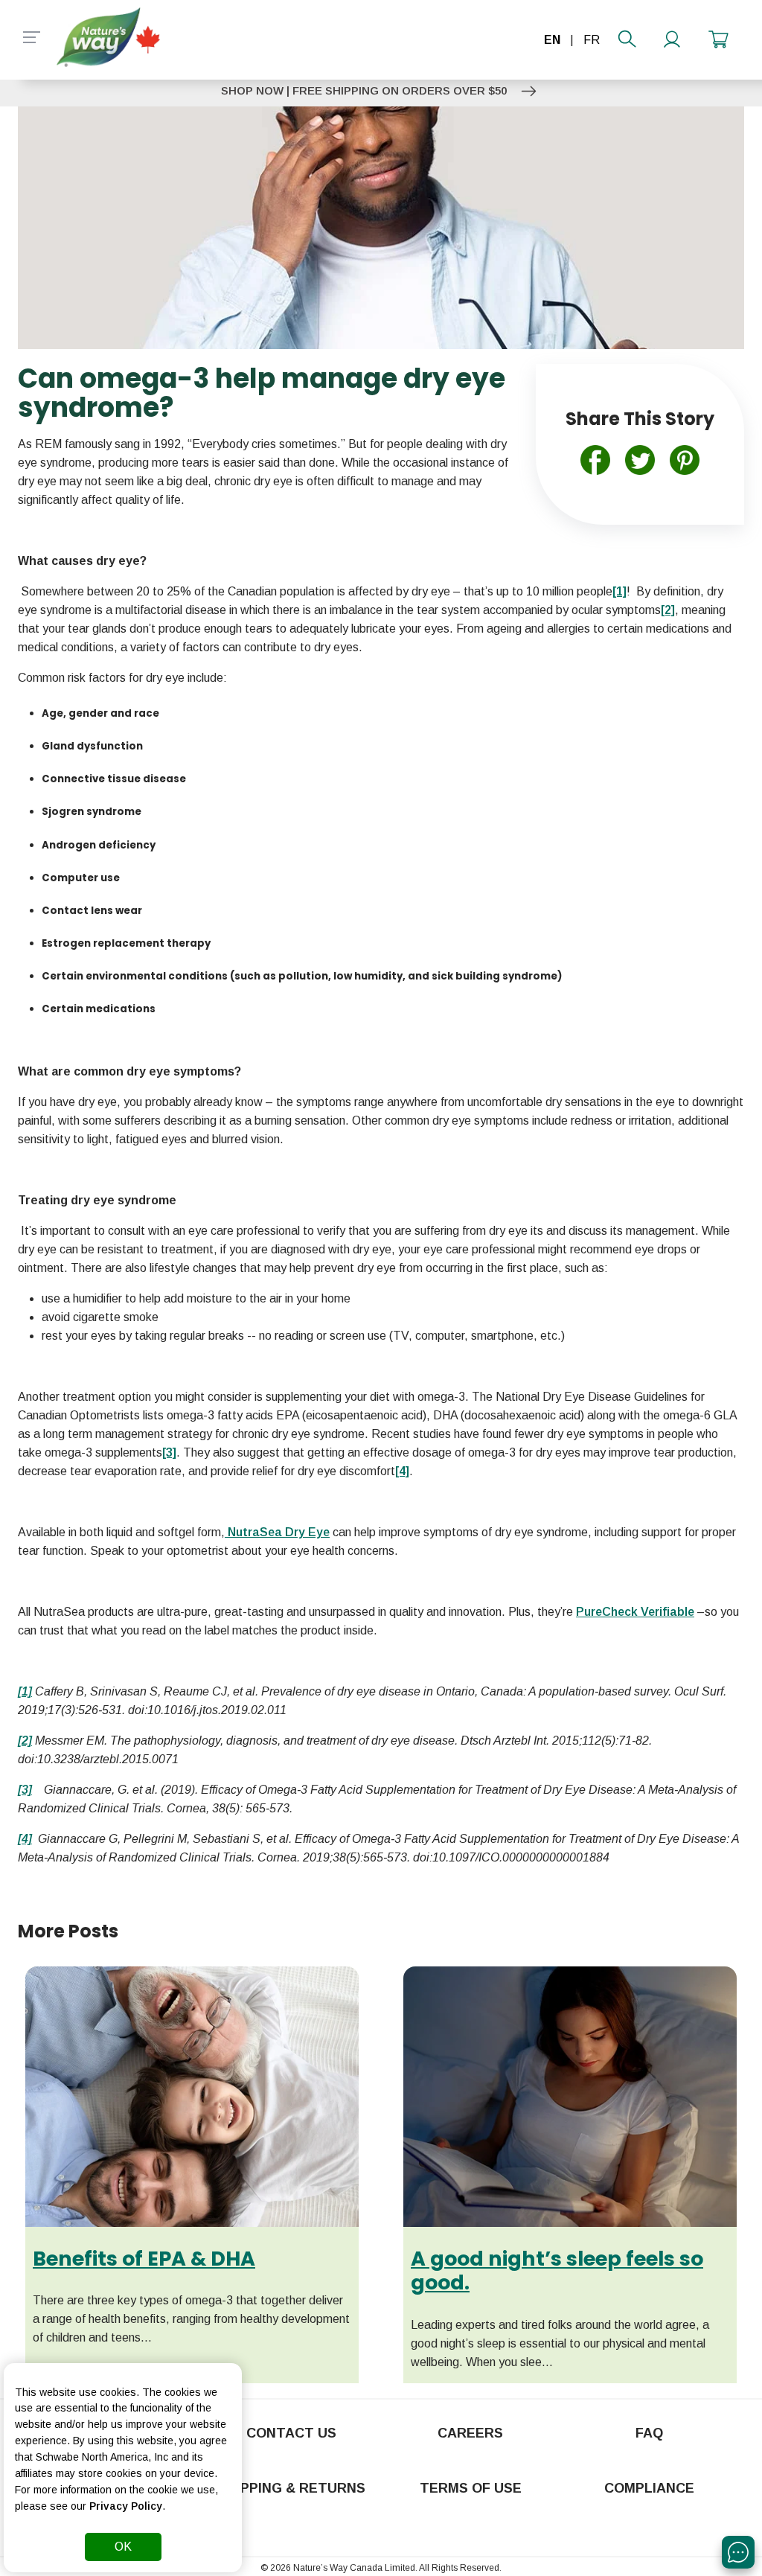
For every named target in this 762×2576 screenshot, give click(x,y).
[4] (25, 1839)
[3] (25, 1790)
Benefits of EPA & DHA (144, 2259)
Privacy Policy (126, 2506)
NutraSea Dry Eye (277, 1532)
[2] (25, 1741)
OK (123, 2547)
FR (592, 40)
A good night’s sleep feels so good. (557, 2270)
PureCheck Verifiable (635, 1612)
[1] (25, 1691)
